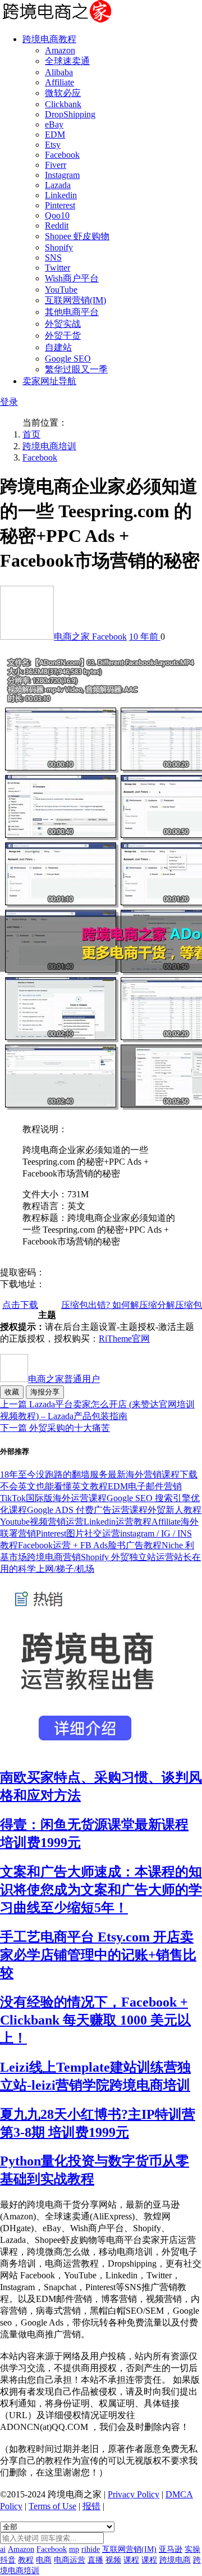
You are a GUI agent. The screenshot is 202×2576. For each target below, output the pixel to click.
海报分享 (45, 1392)
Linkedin (61, 195)
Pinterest (60, 205)
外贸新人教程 (175, 1510)
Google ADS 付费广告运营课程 (87, 1510)
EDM (55, 135)
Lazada (58, 185)
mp (74, 2549)
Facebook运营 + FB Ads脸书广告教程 (90, 1545)
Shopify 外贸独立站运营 (127, 1557)
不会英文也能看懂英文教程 (54, 1486)
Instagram (62, 175)
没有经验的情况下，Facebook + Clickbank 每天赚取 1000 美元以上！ (95, 2020)
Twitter (58, 268)
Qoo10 (57, 215)
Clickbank (63, 104)
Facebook (62, 155)
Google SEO (68, 359)
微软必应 (63, 93)
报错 (91, 2506)
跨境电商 (175, 2560)
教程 (26, 2560)
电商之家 (73, 637)
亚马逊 (171, 2549)
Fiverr (56, 165)
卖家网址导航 (49, 381)
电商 (44, 2560)
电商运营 (70, 2560)
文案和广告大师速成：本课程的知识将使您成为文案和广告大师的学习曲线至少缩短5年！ (101, 1890)
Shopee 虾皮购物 (77, 236)
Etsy (53, 145)
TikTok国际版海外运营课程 (53, 1498)
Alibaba (59, 72)
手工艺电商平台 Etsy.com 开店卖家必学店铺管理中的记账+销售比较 (98, 1955)
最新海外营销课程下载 (153, 1474)
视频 (113, 2560)
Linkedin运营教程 (118, 1522)
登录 (9, 402)
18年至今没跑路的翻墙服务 (54, 1474)
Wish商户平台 (72, 278)
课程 (131, 2560)
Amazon (60, 50)
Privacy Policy (134, 2494)
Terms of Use (52, 2506)
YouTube (61, 289)
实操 (192, 2549)
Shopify (59, 247)
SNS (53, 257)
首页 (31, 434)
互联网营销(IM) (75, 300)
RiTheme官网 (124, 1339)
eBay (54, 124)
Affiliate (59, 82)
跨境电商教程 (49, 39)
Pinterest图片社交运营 (78, 1533)
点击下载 (20, 1305)
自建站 (58, 347)
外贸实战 (63, 324)
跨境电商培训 (49, 446)
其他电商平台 (72, 312)
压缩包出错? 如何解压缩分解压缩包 (132, 1305)
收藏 (12, 1392)
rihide (91, 2549)
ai (3, 2549)
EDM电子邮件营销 (145, 1486)
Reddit (57, 225)
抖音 (8, 2560)
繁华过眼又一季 (76, 369)
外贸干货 (63, 336)
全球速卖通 (67, 61)
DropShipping (70, 114)
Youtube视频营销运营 (42, 1522)
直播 (95, 2560)
